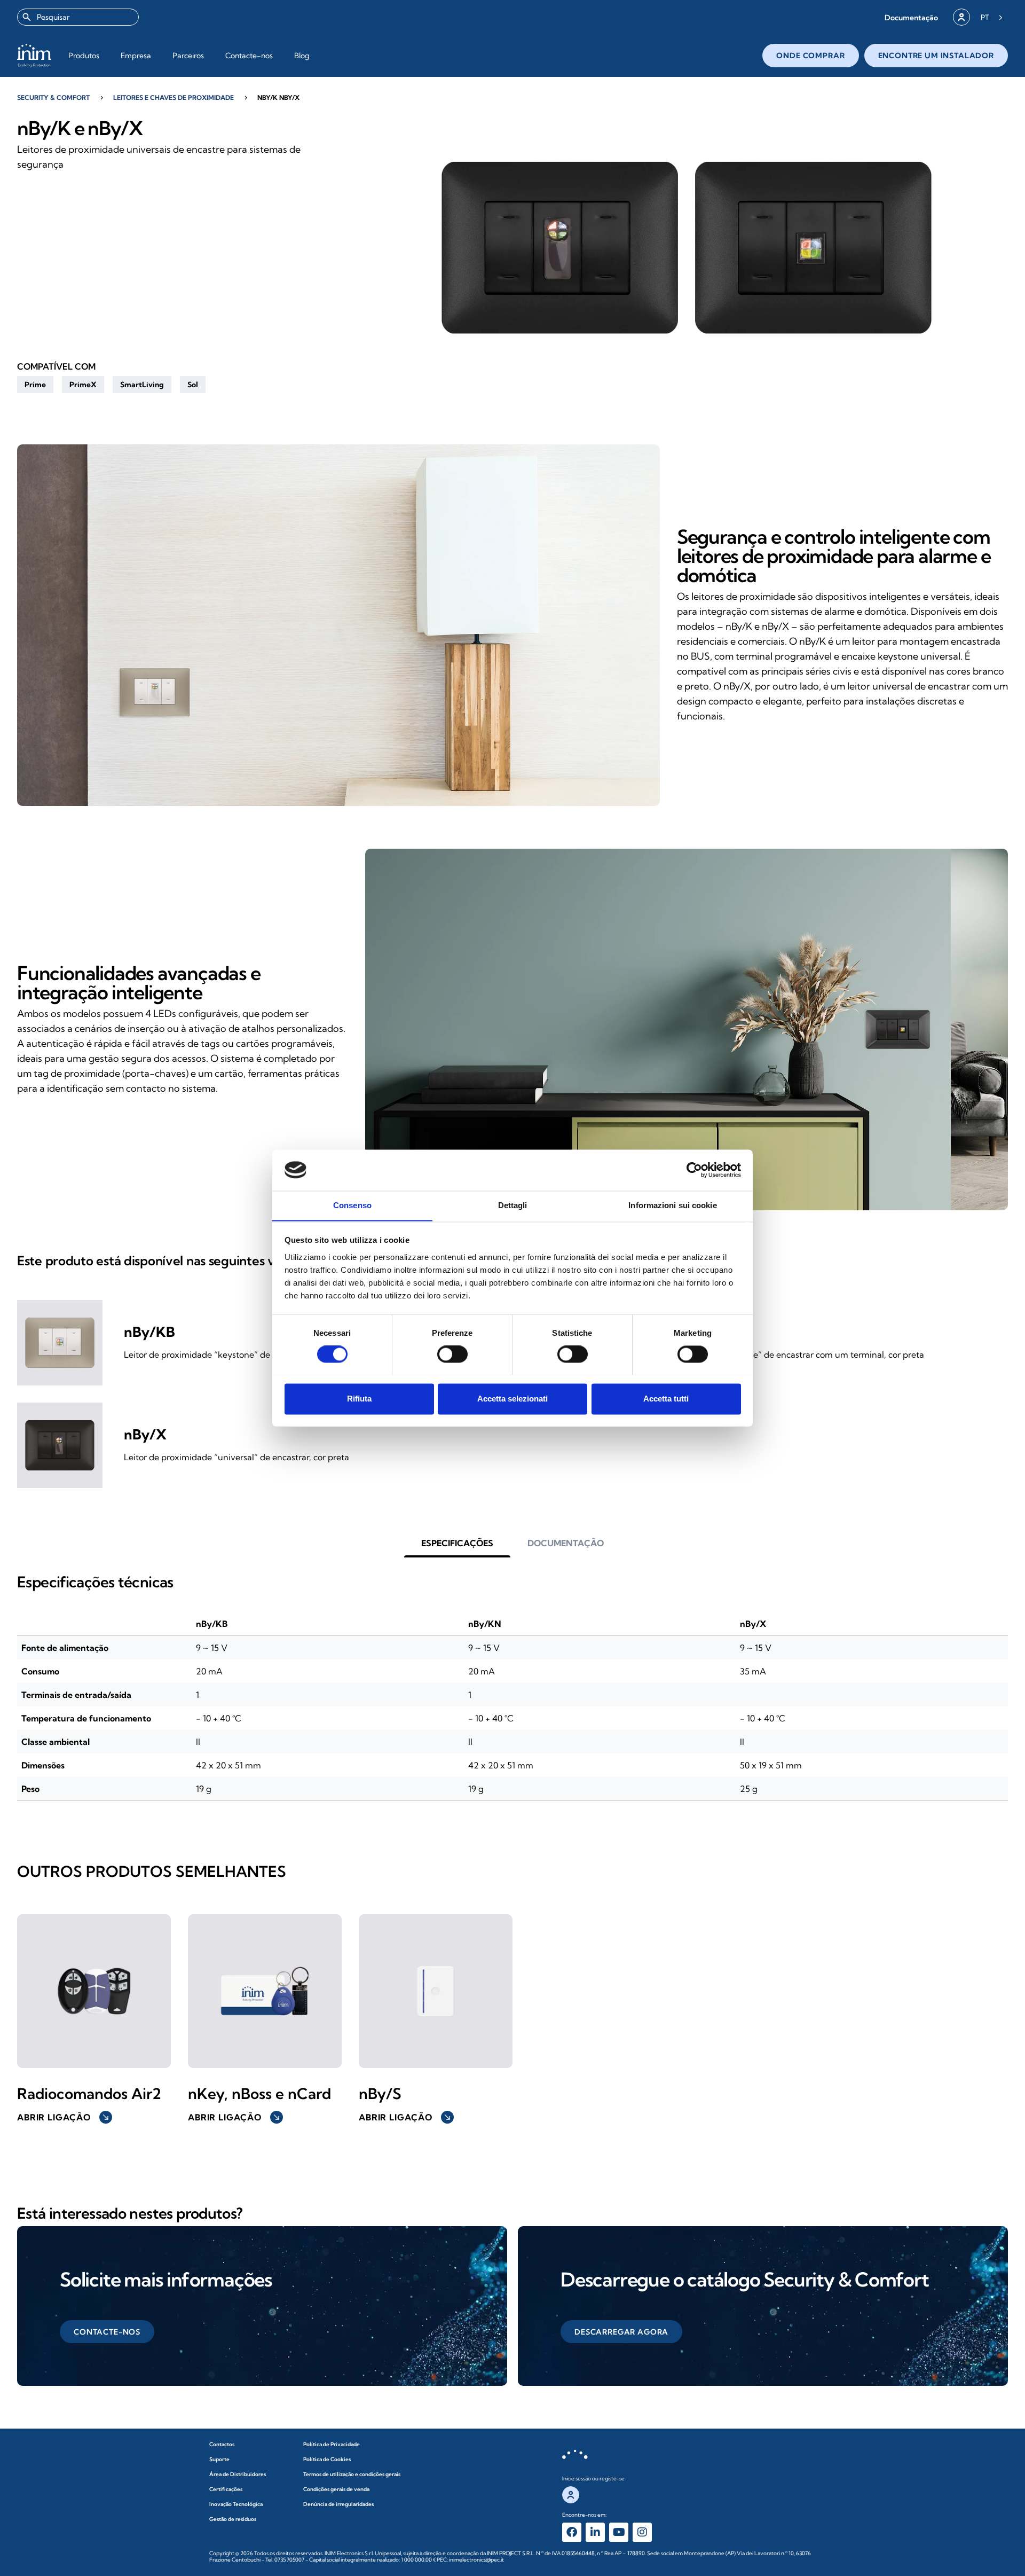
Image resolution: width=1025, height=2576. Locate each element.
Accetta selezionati (512, 1399)
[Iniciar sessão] (961, 17)
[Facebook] (572, 2532)
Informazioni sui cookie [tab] (672, 1205)
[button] (911, 17)
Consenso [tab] (352, 1205)
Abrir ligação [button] (64, 2117)
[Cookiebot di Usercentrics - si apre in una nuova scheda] (694, 1170)
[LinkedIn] (595, 2532)
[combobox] (78, 17)
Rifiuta (359, 1399)
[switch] (452, 1354)
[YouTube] (619, 2532)
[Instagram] (642, 2532)
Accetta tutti (666, 1399)
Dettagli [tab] (513, 1205)
